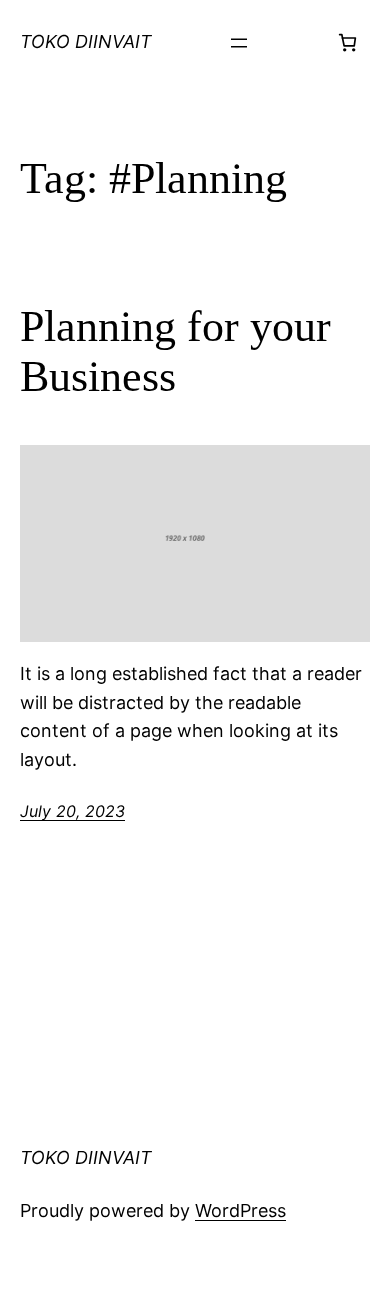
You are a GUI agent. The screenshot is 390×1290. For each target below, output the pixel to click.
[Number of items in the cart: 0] (347, 42)
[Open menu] (239, 43)
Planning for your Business (175, 352)
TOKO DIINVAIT (86, 41)
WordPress (240, 1210)
